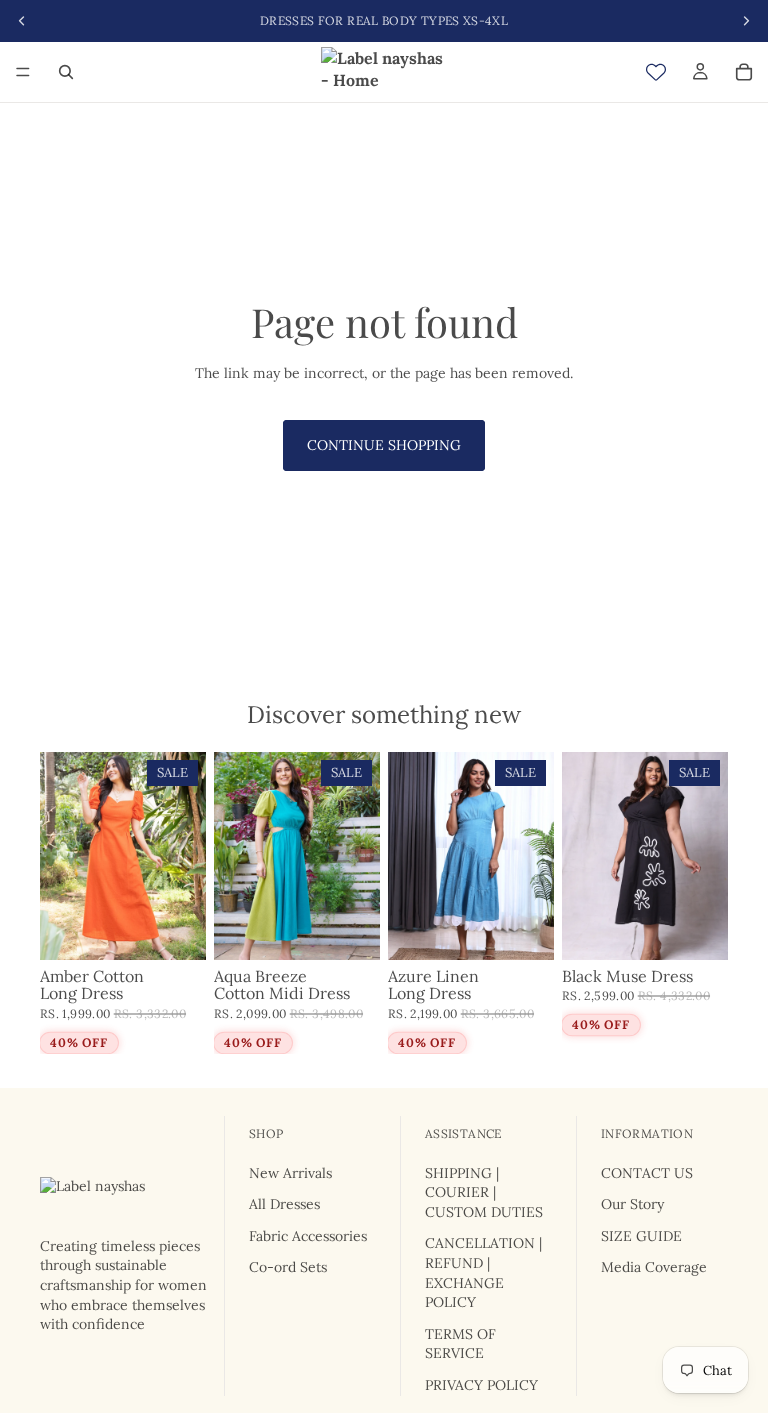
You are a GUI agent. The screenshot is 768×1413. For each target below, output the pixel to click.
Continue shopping (384, 445)
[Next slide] (184, 856)
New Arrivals (290, 1172)
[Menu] (23, 72)
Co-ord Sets (288, 1267)
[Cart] (744, 72)
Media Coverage (654, 1267)
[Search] (66, 72)
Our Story (632, 1204)
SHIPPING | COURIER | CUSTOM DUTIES (484, 1191)
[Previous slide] (62, 856)
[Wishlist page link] (656, 72)
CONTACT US (647, 1172)
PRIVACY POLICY (481, 1385)
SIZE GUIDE (641, 1235)
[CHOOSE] (175, 929)
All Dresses (284, 1204)
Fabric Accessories (308, 1235)
